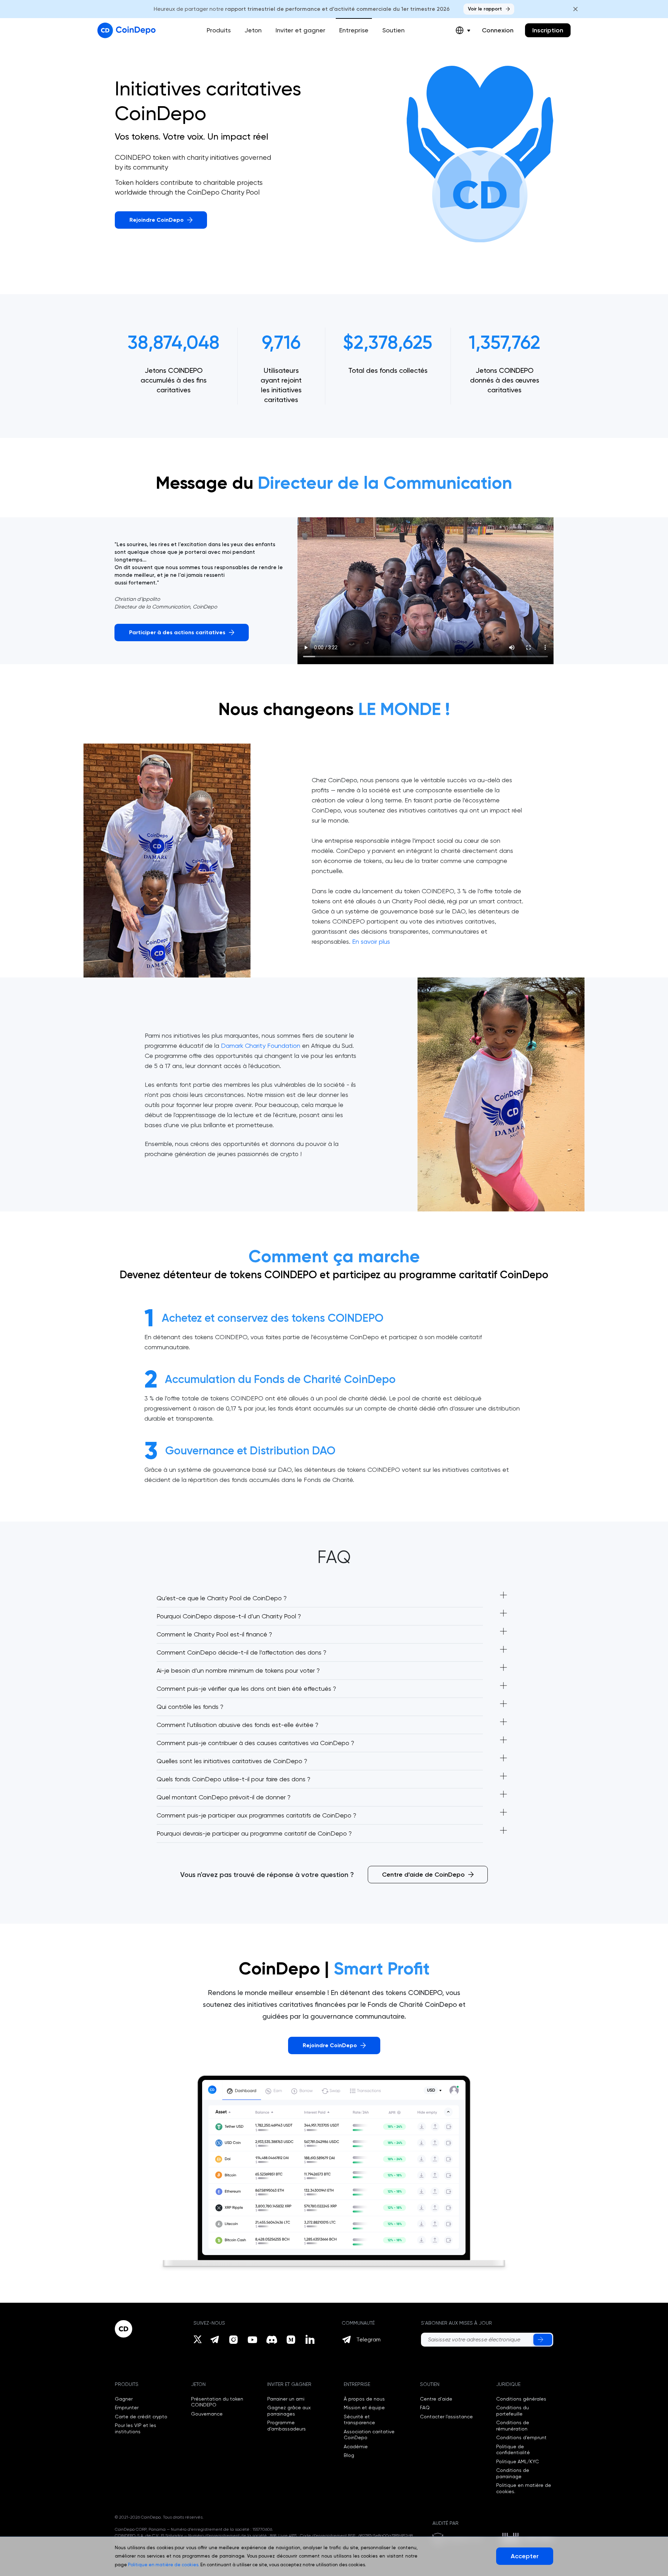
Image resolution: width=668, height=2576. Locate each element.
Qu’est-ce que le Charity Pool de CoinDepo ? (222, 1598)
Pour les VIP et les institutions (136, 2428)
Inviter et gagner (300, 30)
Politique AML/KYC (518, 2461)
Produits (219, 30)
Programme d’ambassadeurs (287, 2426)
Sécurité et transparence (359, 2420)
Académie (356, 2447)
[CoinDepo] (126, 30)
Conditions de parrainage (513, 2473)
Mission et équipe (364, 2408)
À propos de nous (364, 2399)
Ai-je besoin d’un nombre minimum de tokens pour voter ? (238, 1670)
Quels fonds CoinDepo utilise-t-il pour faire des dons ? (233, 1779)
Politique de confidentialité (513, 2450)
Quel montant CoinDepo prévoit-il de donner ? (224, 1797)
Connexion (498, 30)
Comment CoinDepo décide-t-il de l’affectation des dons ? (241, 1652)
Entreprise (354, 30)
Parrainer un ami (286, 2399)
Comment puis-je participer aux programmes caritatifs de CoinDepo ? (256, 1815)
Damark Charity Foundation (261, 1046)
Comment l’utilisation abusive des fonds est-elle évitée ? (237, 1725)
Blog (349, 2455)
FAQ (425, 2408)
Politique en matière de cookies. (164, 2565)
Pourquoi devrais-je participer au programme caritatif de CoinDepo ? (254, 1833)
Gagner (124, 2399)
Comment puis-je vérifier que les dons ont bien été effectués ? (246, 1688)
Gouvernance (207, 2414)
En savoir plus (371, 941)
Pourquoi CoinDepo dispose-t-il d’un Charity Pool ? (229, 1616)
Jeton (253, 30)
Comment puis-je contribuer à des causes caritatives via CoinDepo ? (255, 1743)
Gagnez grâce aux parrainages (289, 2411)
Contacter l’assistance (446, 2417)
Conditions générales (521, 2399)
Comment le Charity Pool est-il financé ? (214, 1634)
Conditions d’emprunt (521, 2437)
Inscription (548, 30)
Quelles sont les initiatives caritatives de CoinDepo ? (232, 1761)
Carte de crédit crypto (141, 2417)
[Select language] (463, 30)
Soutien (393, 30)
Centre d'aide (436, 2399)
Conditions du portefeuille (512, 2411)
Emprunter (127, 2408)
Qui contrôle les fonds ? (190, 1707)
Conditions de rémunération (513, 2426)
